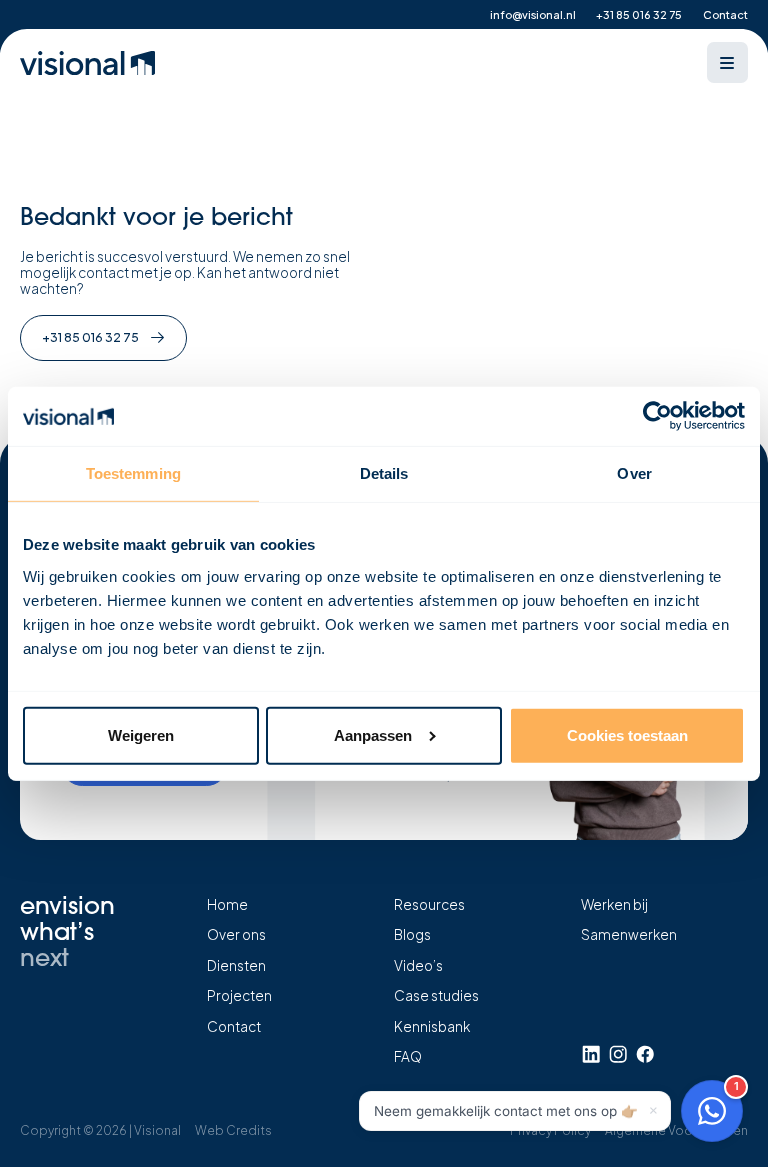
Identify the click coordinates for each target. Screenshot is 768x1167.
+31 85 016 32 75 (639, 14)
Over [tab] (634, 473)
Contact (725, 14)
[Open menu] (727, 62)
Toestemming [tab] (133, 473)
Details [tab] (384, 473)
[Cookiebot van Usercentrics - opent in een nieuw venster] (657, 416)
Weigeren (141, 735)
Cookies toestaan (627, 735)
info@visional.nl (533, 14)
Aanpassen (373, 735)
